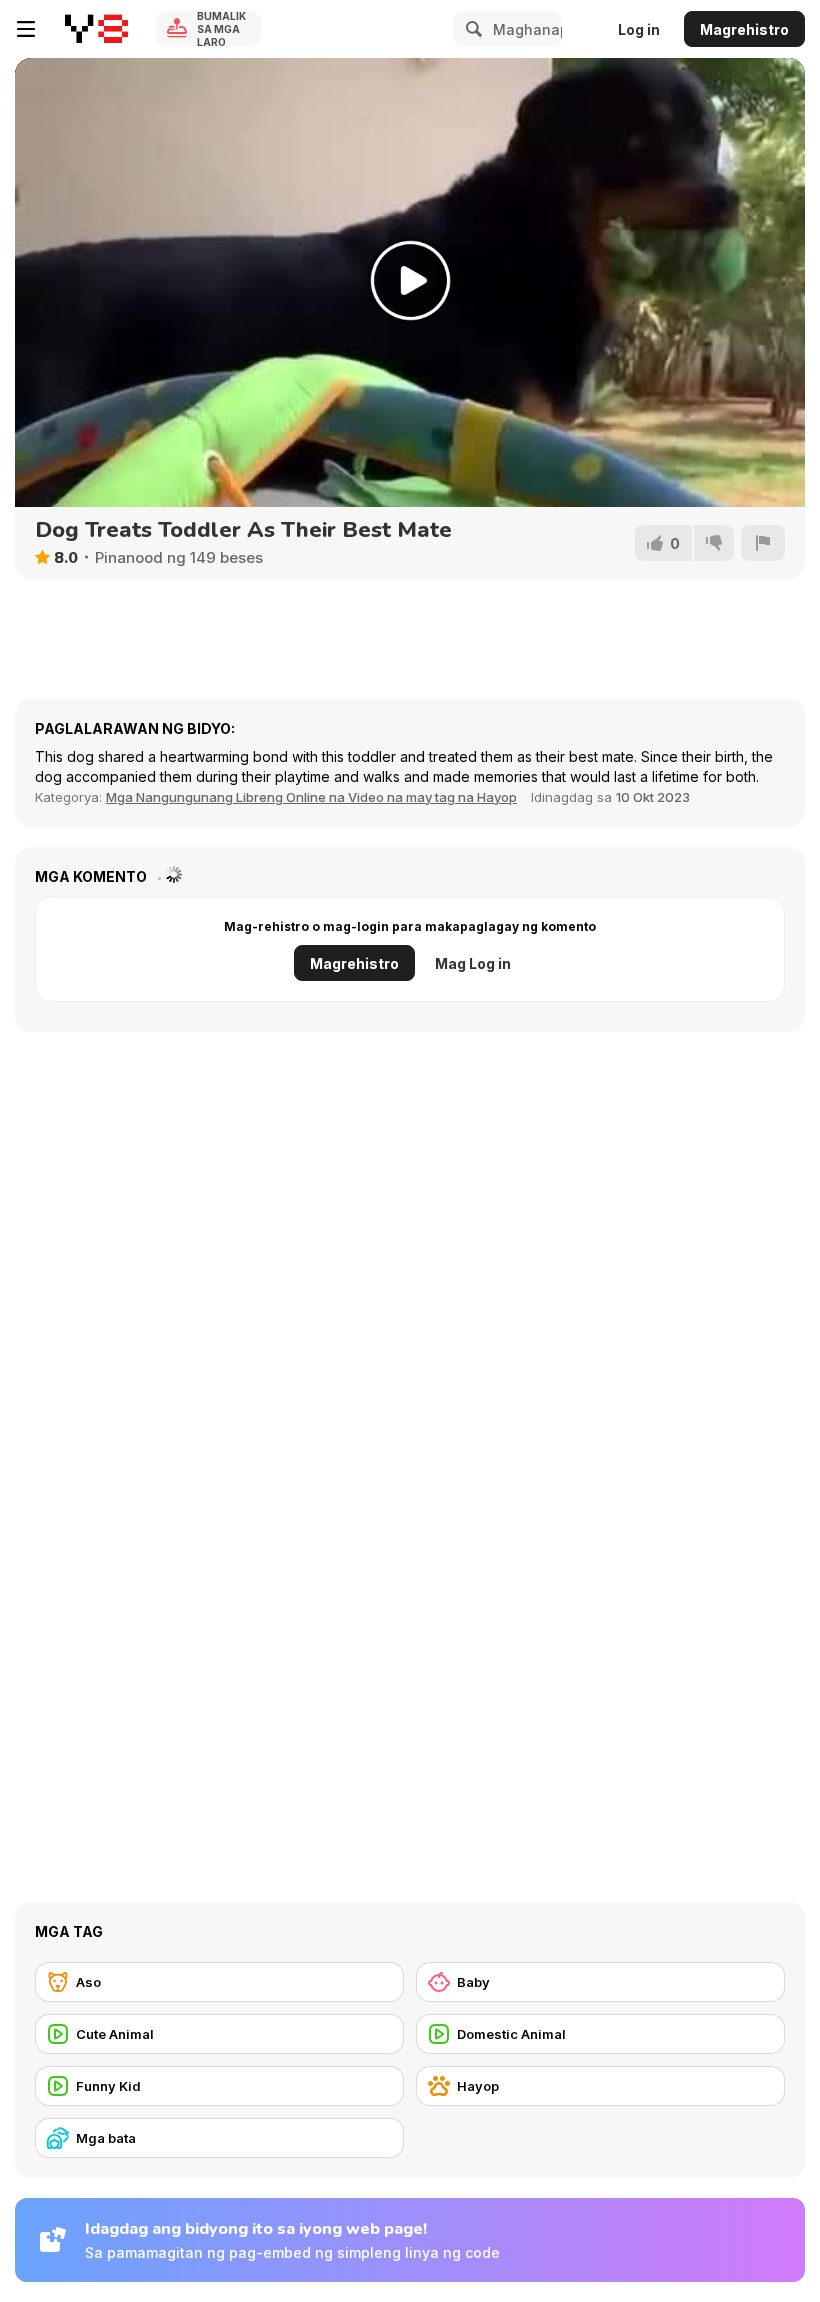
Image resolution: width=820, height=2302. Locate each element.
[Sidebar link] (26, 29)
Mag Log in (473, 963)
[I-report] (763, 543)
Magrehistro (744, 29)
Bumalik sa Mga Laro (221, 29)
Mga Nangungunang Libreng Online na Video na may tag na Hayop (311, 797)
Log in (639, 29)
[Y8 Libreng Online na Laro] (96, 29)
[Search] (471, 29)
